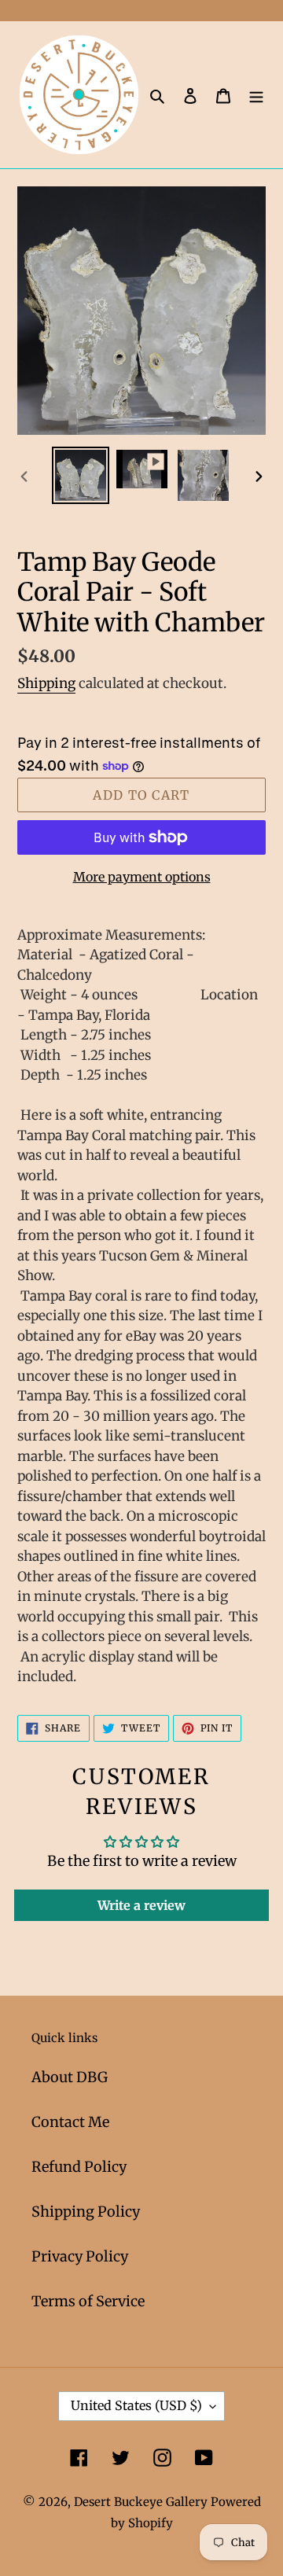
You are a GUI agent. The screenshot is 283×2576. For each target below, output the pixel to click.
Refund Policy (79, 2167)
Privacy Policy (80, 2256)
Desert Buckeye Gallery (141, 2502)
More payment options (142, 877)
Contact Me (70, 2122)
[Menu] (256, 95)
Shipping (46, 683)
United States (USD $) (136, 2405)
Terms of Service (88, 2301)
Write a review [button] (141, 1905)
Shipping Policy (86, 2212)
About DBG (70, 2077)
